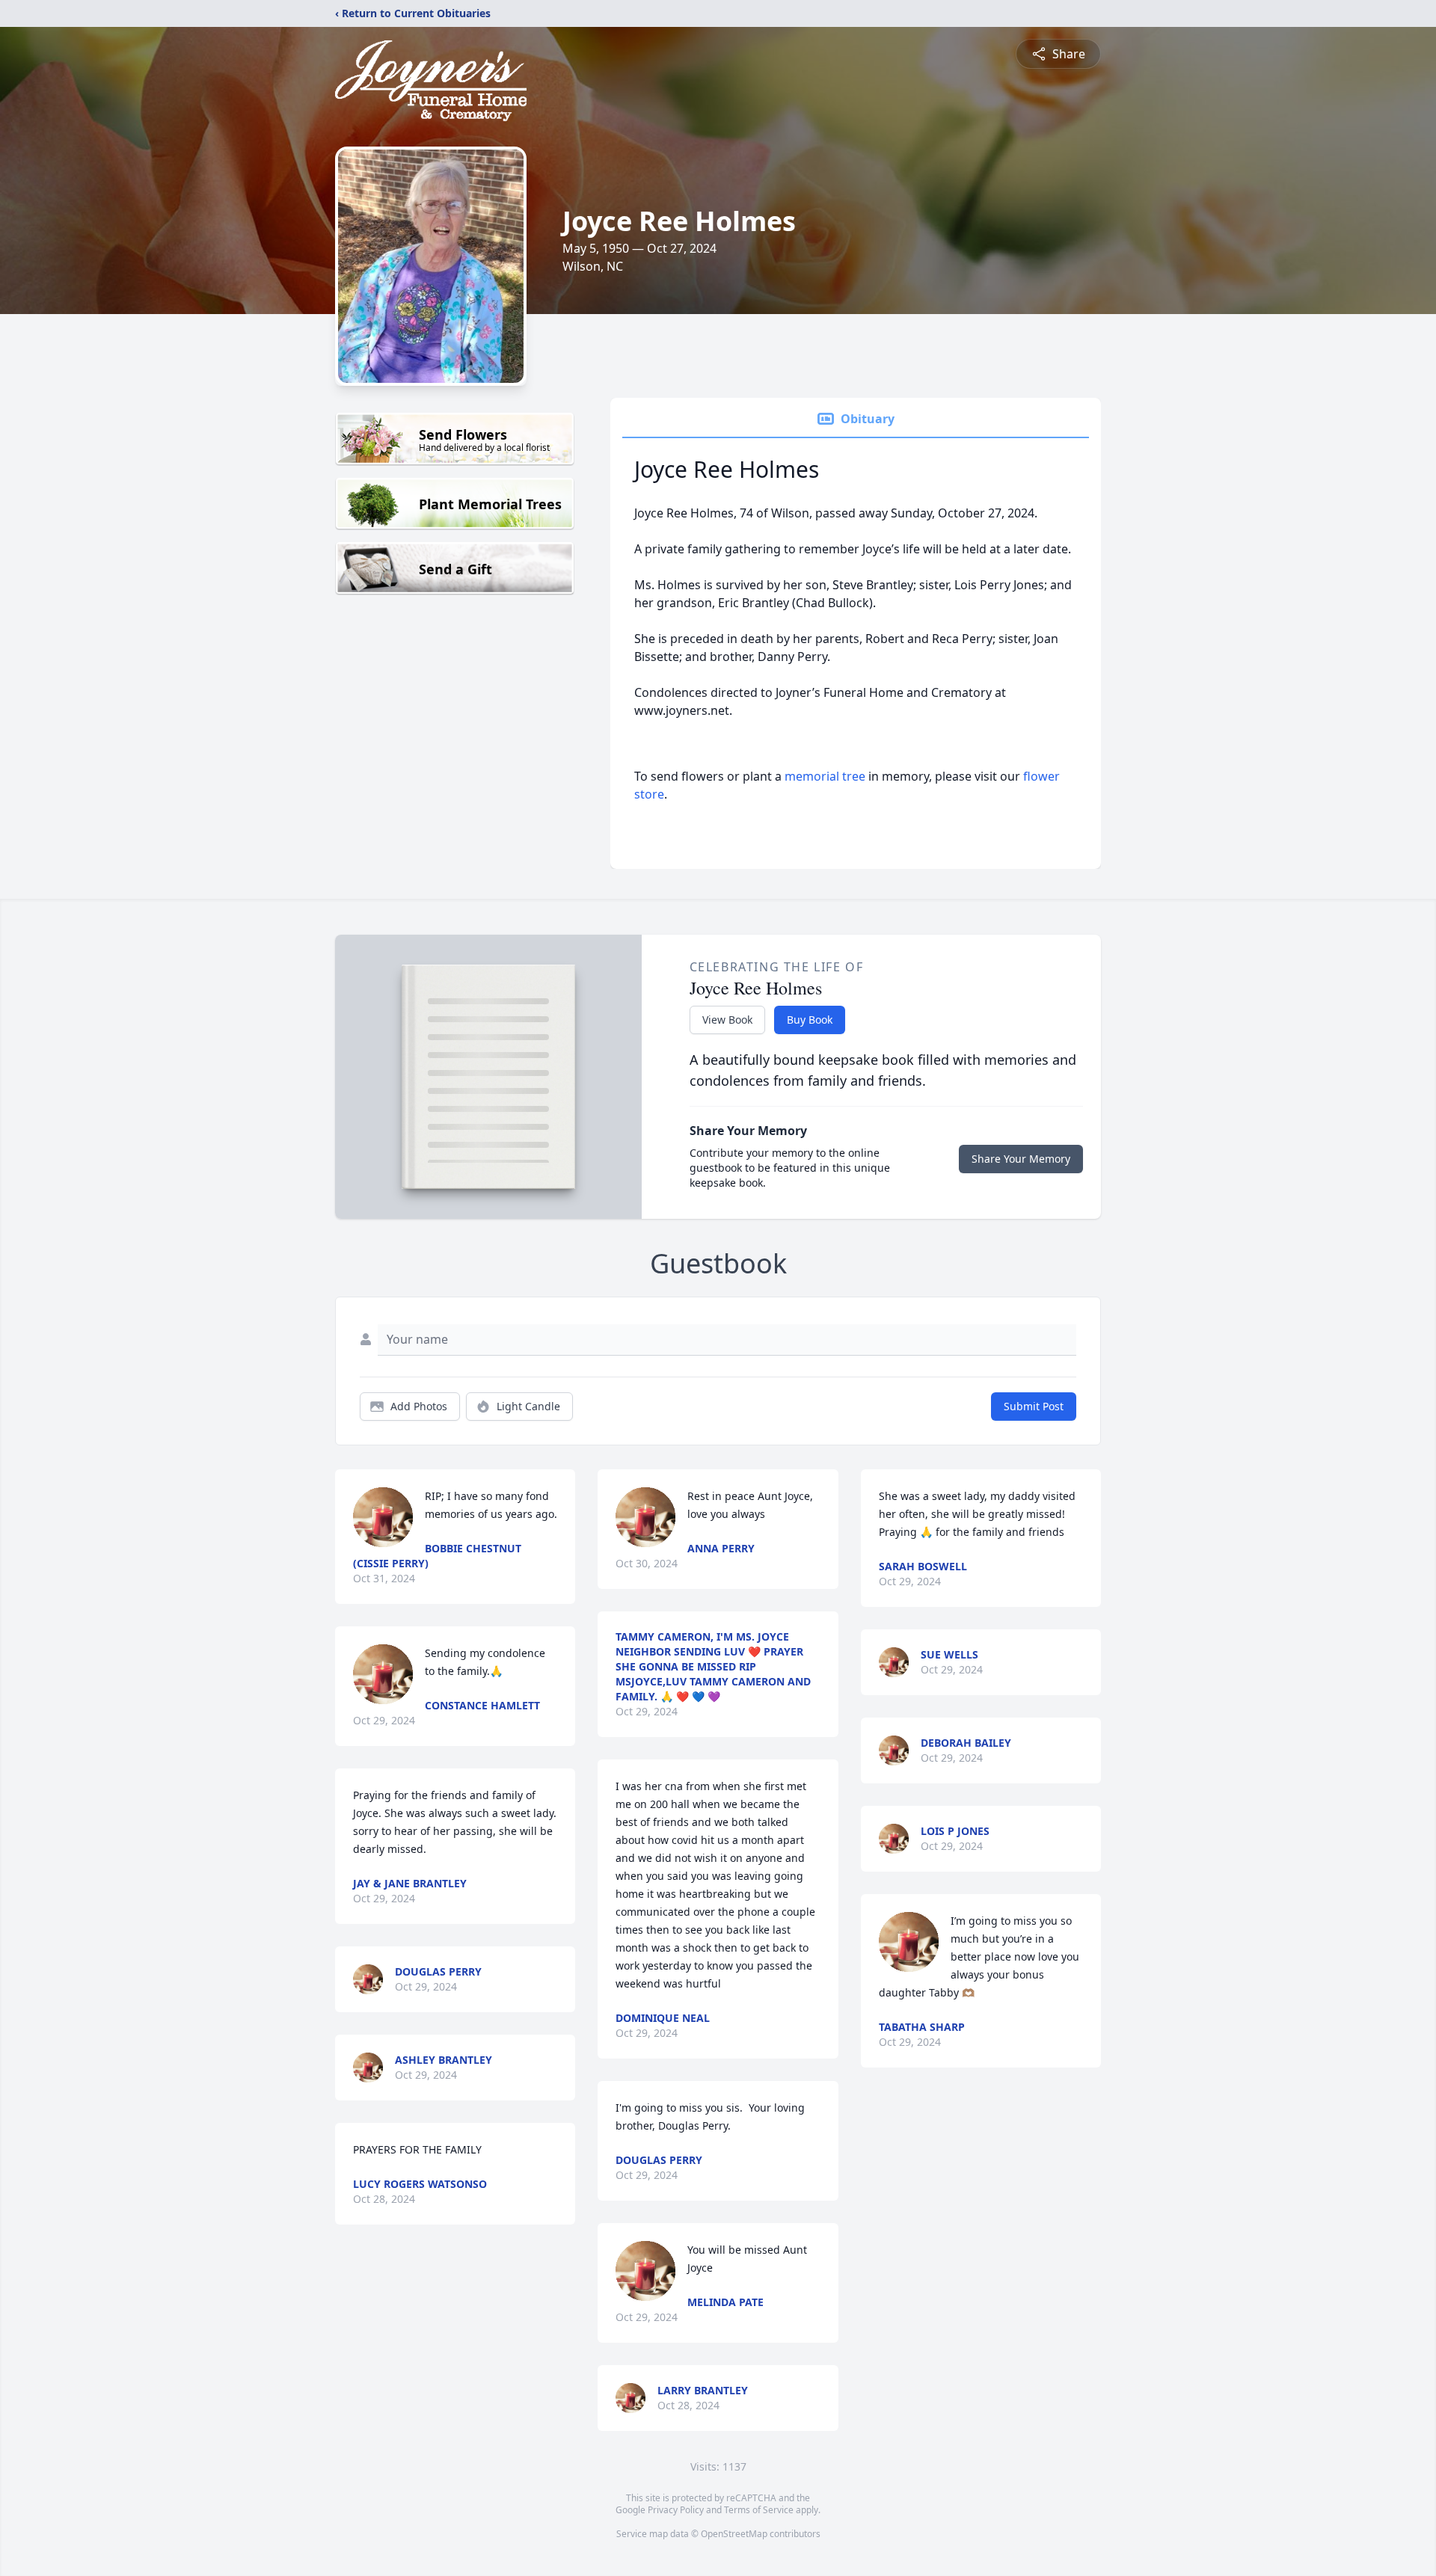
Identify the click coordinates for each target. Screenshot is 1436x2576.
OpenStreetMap (734, 2534)
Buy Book (810, 1020)
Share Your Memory (1021, 1159)
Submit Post (1034, 1406)
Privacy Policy (676, 2510)
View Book (727, 1020)
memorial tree (825, 776)
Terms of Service (759, 2510)
